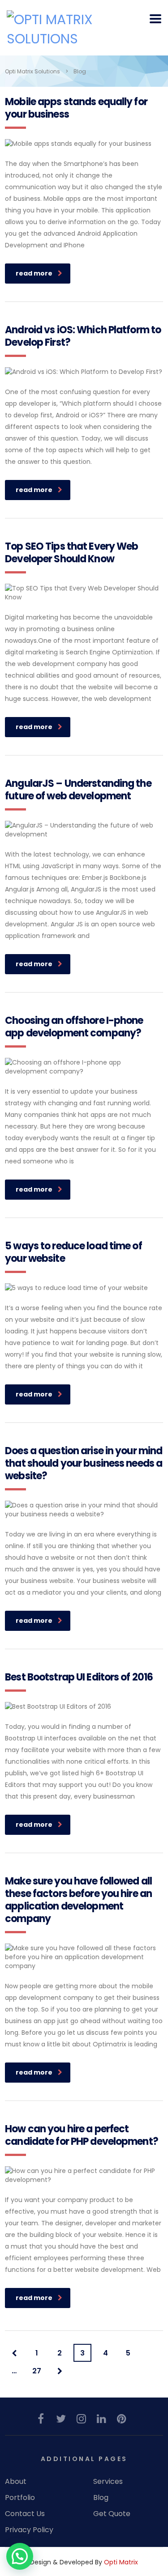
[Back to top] (149, 2532)
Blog (101, 2498)
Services (108, 2482)
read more (34, 273)
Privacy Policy (29, 2530)
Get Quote (112, 2514)
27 (37, 2371)
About (16, 2482)
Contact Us (25, 2514)
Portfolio (20, 2498)
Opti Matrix (121, 2562)
